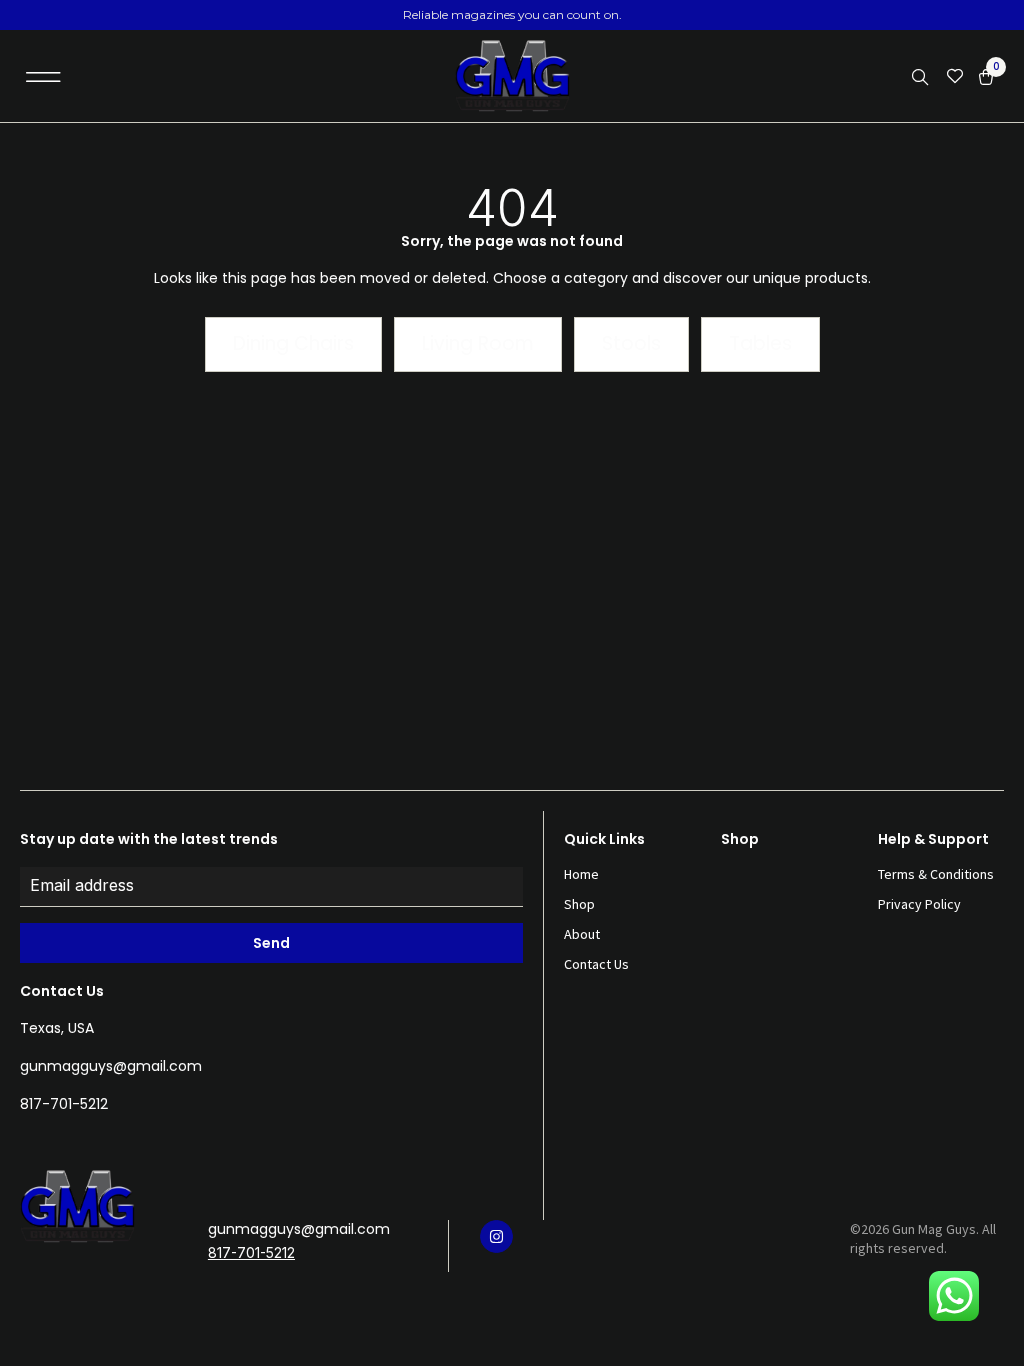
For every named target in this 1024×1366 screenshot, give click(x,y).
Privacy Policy (919, 904)
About (582, 934)
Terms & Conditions (936, 874)
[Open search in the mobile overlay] (922, 77)
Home (581, 874)
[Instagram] (496, 1236)
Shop (579, 904)
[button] (43, 76)
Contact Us (596, 964)
